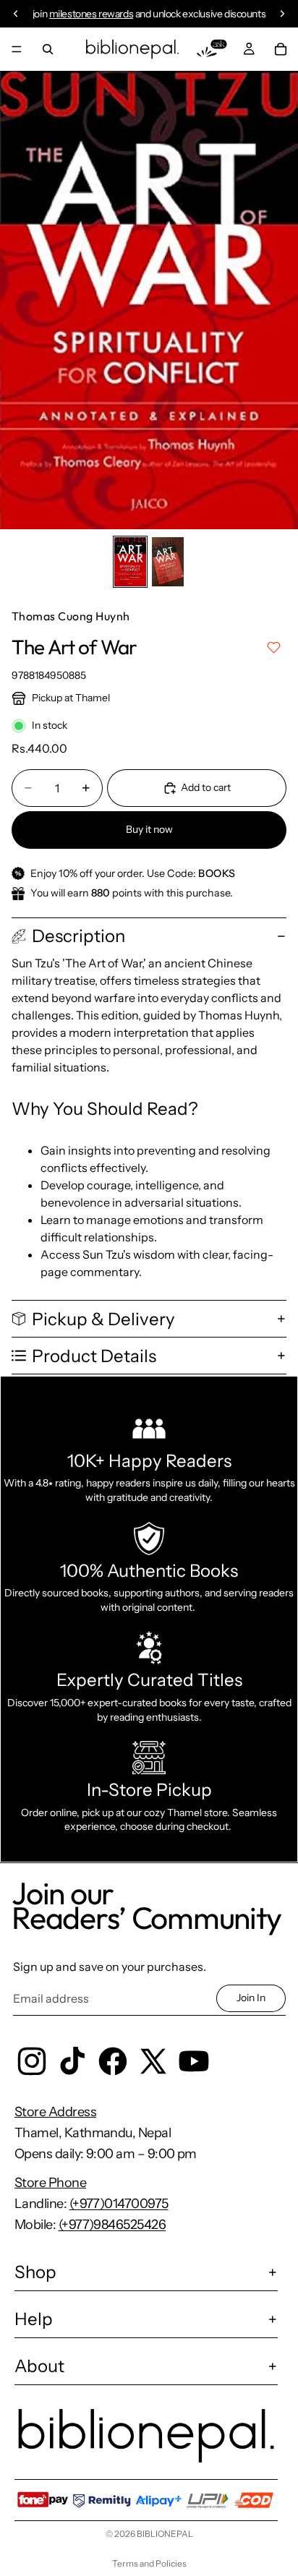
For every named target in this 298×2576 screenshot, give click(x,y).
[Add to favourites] (274, 647)
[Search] (48, 49)
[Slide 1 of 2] (130, 562)
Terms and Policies (149, 2563)
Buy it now (149, 829)
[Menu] (17, 49)
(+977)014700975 (119, 2204)
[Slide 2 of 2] (168, 562)
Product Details (94, 1356)
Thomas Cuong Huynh (71, 616)
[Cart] (281, 49)
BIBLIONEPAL (165, 2534)
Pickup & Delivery (103, 1319)
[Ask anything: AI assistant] (212, 49)
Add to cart (206, 787)
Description (78, 936)
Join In (251, 1998)
